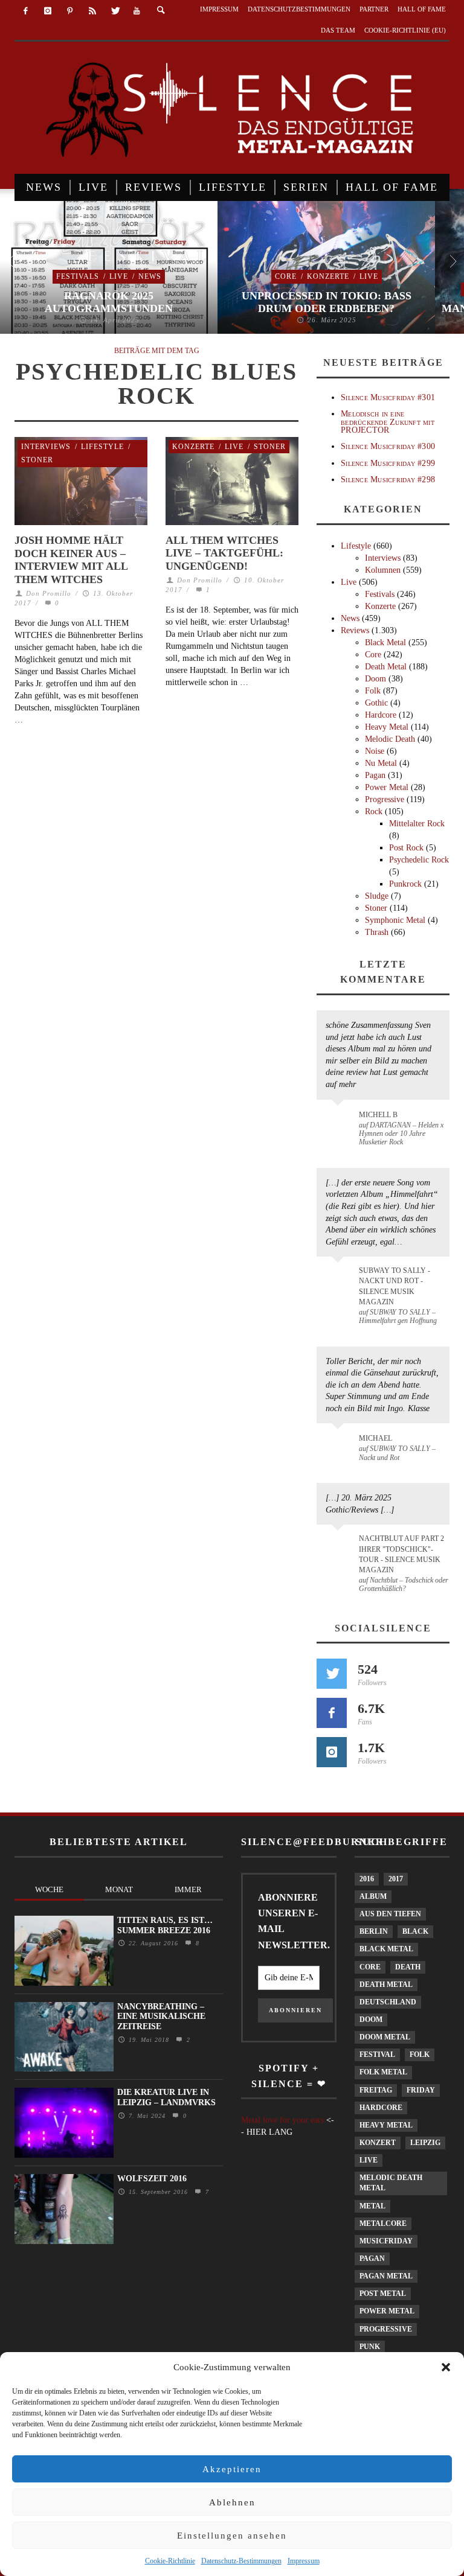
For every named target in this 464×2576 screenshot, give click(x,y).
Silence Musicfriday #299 (388, 463)
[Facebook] (26, 11)
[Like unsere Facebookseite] (332, 1713)
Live (119, 276)
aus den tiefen (390, 1914)
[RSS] (92, 11)
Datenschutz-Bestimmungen (241, 2561)
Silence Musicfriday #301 (388, 397)
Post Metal (383, 2294)
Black (415, 1931)
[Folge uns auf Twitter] (332, 1674)
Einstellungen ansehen (232, 2536)
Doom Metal (385, 2037)
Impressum (304, 2561)
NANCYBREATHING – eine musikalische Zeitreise (161, 2017)
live (369, 2160)
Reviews (355, 630)
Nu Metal (381, 763)
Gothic (376, 703)
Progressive (385, 799)
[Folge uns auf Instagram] (332, 1752)
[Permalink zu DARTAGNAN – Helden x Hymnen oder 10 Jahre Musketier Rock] (340, 1121)
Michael (375, 1438)
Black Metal (385, 642)
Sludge (377, 896)
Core (286, 276)
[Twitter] (114, 11)
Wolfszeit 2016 (152, 2179)
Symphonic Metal (395, 920)
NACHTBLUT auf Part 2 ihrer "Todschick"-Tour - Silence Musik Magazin (401, 1554)
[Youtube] (137, 11)
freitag (376, 2090)
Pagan (375, 775)
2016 (367, 1879)
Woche (49, 1889)
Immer (188, 1889)
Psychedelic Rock (419, 860)
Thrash (377, 932)
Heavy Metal (387, 727)
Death (408, 1967)
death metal (386, 1985)
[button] (446, 2367)
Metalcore (383, 2224)
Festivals (78, 276)
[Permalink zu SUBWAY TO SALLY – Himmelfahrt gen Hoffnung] (340, 1278)
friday (421, 2090)
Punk (370, 2347)
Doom (375, 679)
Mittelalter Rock (417, 824)
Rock (374, 811)
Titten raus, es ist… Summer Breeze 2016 (165, 1925)
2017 (396, 1879)
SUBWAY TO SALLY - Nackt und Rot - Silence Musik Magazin (395, 1286)
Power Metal (387, 787)
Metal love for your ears (282, 2120)
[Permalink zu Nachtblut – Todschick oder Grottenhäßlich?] (340, 1546)
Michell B (378, 1115)
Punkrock (405, 884)
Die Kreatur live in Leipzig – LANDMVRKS (166, 2097)
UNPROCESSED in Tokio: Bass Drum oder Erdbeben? (327, 302)
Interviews (46, 447)
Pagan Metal (386, 2276)
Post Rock (406, 848)
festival (377, 2055)
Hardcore (381, 715)
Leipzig (425, 2143)
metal (372, 2206)
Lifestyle (102, 447)
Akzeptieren (232, 2469)
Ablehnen (232, 2502)
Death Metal (386, 667)
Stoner (37, 460)
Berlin (374, 1931)
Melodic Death (390, 739)
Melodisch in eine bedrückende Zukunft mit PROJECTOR (388, 422)
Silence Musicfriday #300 (388, 446)
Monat (119, 1889)
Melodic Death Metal (391, 2183)
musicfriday (386, 2241)
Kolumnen (383, 570)
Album (373, 1896)
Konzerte (328, 276)
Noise (375, 751)
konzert (378, 2143)
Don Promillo (49, 593)
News (150, 276)
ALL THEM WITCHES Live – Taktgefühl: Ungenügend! (224, 553)
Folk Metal (383, 2072)
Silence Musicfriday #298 (388, 480)
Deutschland (388, 2002)
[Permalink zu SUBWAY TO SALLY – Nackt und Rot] (340, 1444)
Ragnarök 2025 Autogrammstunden (109, 302)
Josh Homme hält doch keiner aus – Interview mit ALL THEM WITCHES (71, 560)
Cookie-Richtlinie (170, 2561)
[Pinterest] (70, 11)
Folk (373, 691)
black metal (386, 1949)
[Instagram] (48, 11)
